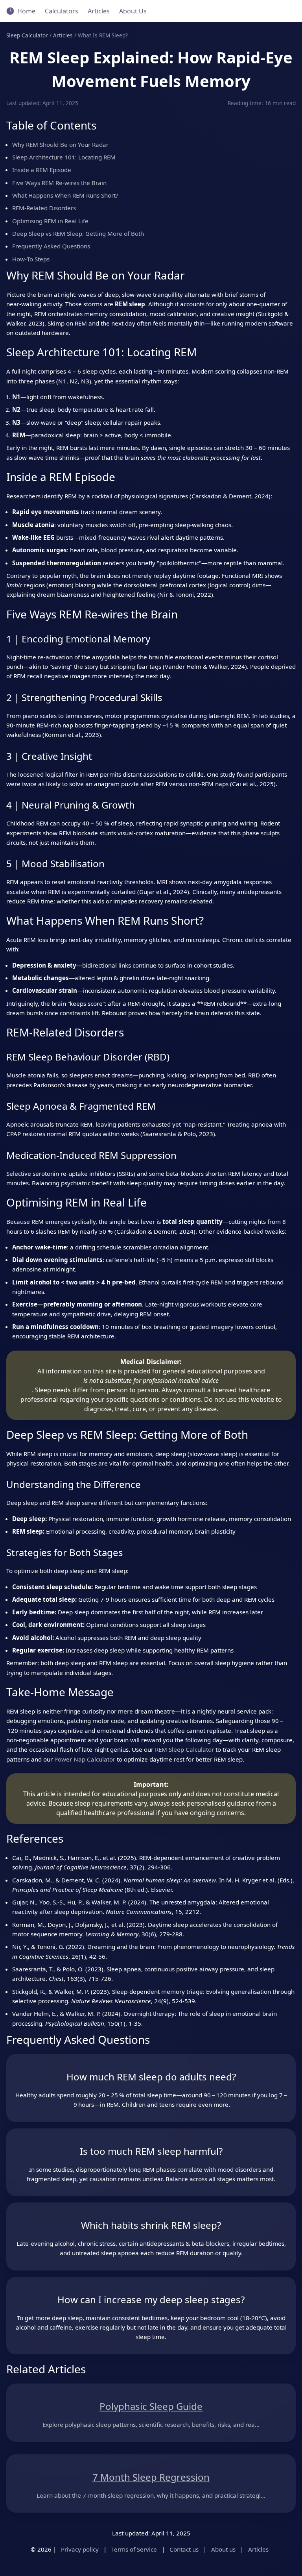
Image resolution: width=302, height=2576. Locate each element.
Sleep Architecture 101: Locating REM (64, 157)
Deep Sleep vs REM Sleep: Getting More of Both (78, 233)
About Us (133, 11)
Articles (99, 11)
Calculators (62, 11)
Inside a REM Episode (42, 170)
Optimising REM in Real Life (50, 221)
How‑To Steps (31, 259)
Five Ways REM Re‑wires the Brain (59, 183)
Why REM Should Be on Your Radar (60, 144)
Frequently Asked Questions (51, 246)
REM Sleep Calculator (184, 1749)
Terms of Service (134, 2549)
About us (223, 2549)
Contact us (184, 2549)
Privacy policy (80, 2549)
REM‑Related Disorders (44, 208)
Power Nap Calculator (85, 1759)
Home (26, 11)
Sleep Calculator (27, 35)
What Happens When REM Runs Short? (65, 195)
